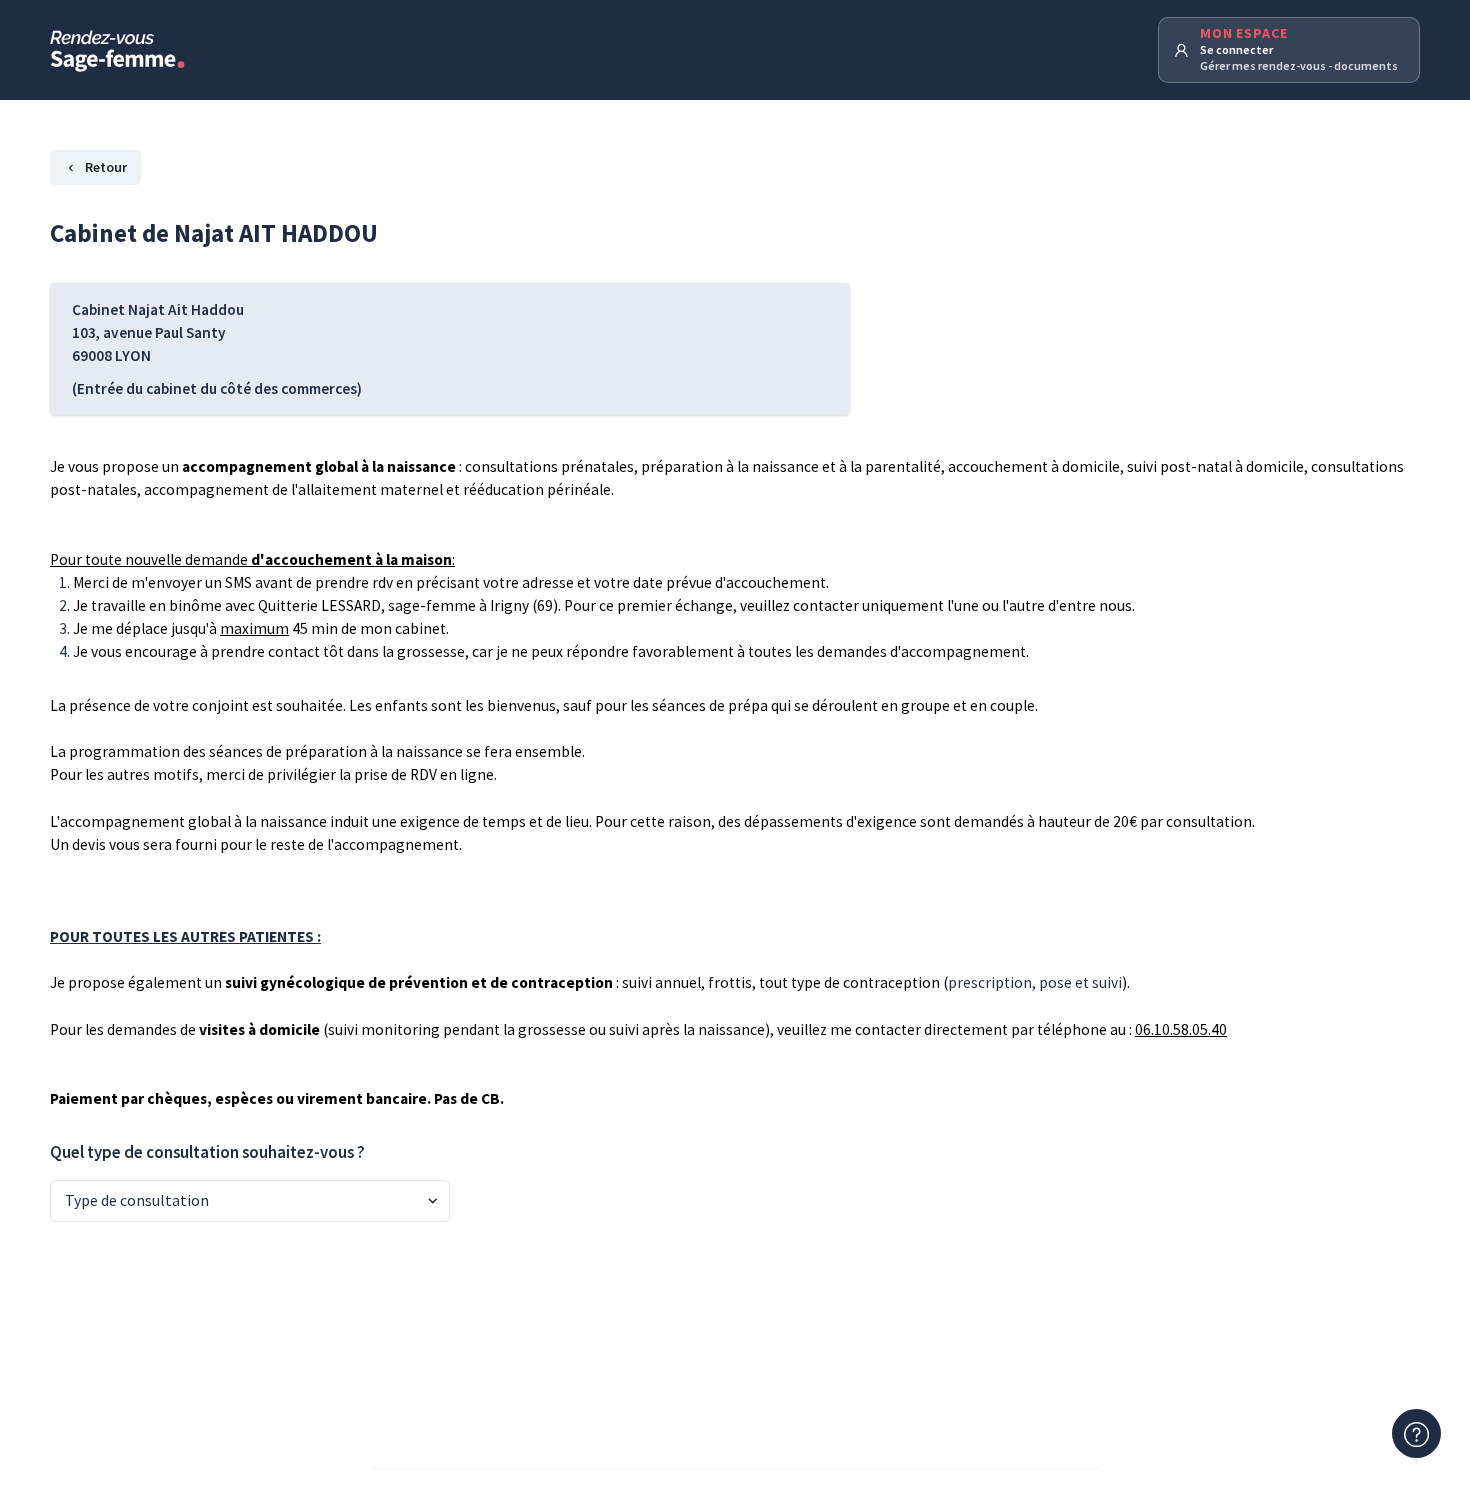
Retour (106, 167)
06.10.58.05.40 (1181, 1029)
